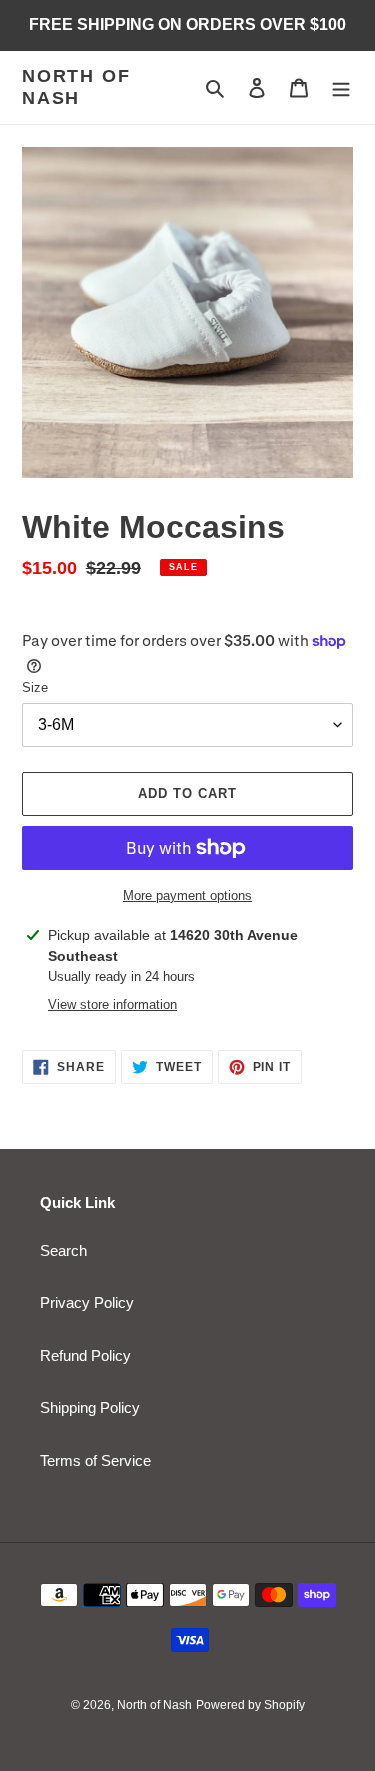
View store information (112, 1004)
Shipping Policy (90, 1407)
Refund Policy (85, 1355)
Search (63, 1250)
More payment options (187, 895)
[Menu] (341, 87)
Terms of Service (95, 1460)
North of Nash (76, 87)
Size (35, 687)
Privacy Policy (87, 1302)
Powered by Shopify (250, 1705)
